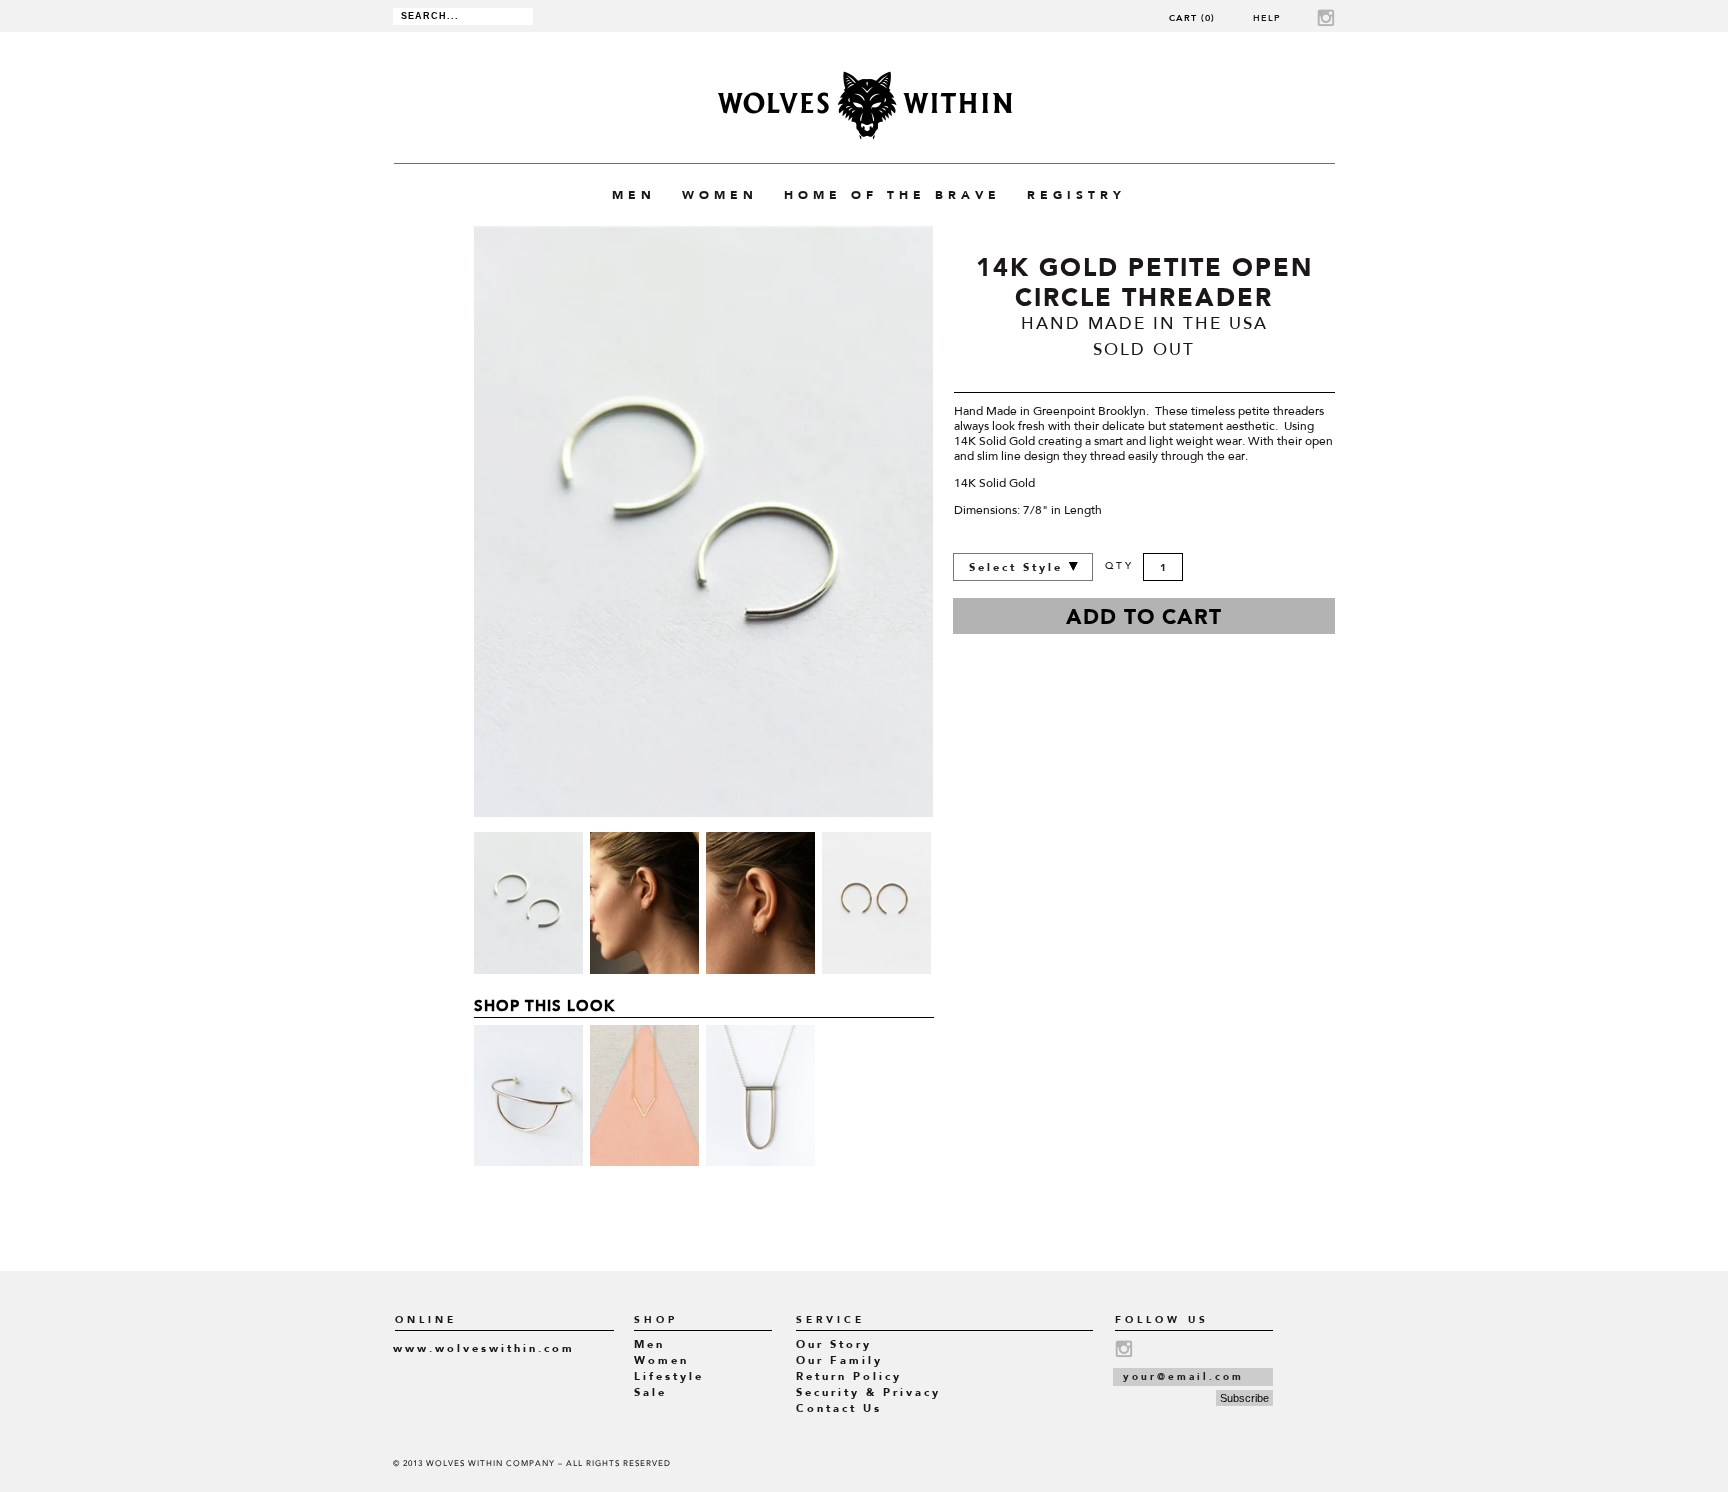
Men (649, 1344)
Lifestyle (669, 1376)
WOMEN (720, 195)
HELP (1267, 17)
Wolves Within (864, 105)
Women (661, 1360)
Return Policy (849, 1376)
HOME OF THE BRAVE (892, 195)
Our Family (839, 1360)
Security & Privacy (868, 1392)
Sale (650, 1392)
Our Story (834, 1344)
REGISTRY (1076, 195)
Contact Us (839, 1408)
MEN (634, 195)
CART (1192, 17)
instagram (1326, 17)
